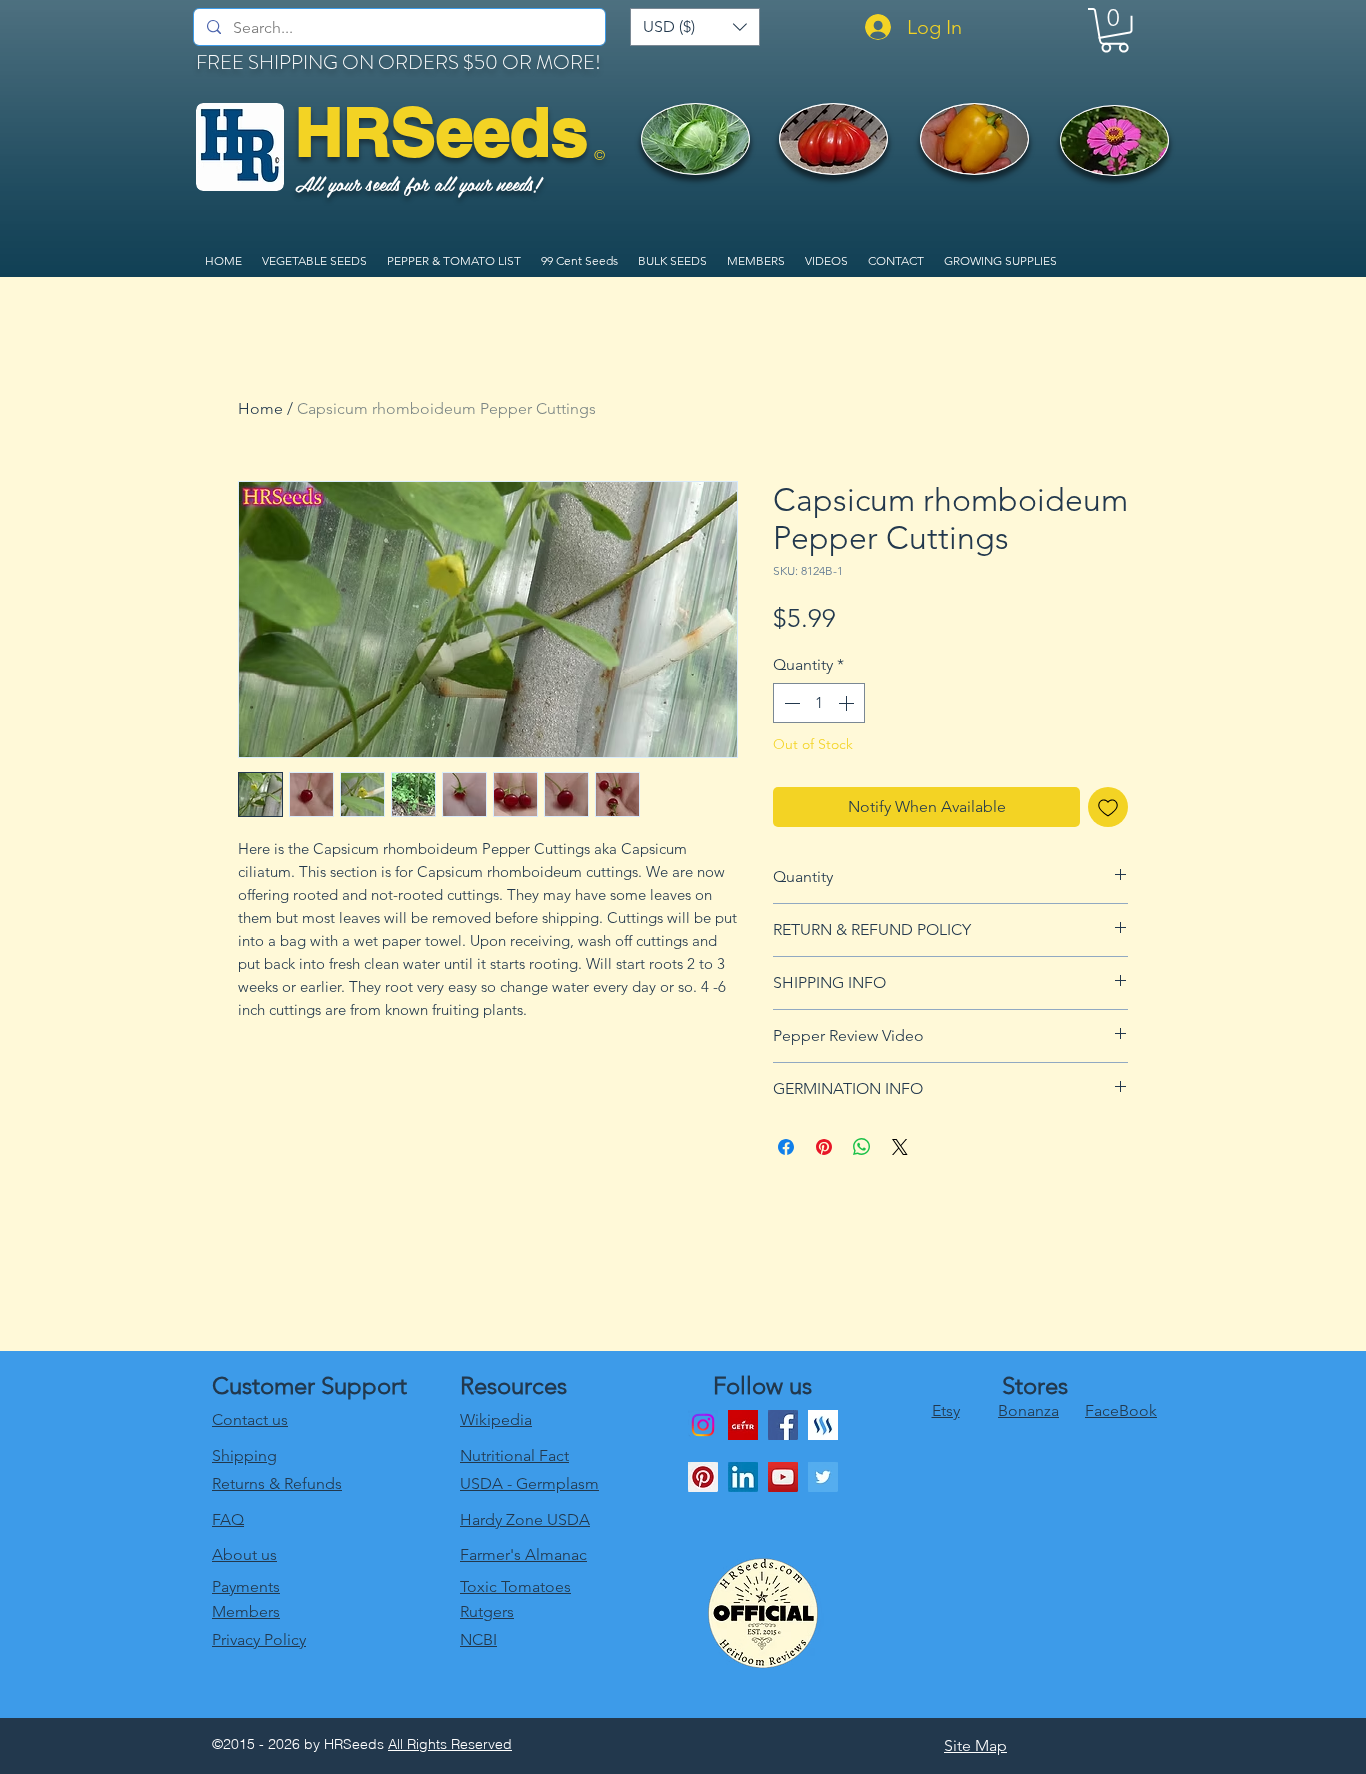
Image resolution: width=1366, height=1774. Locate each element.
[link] (1114, 30)
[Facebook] (783, 1425)
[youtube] (783, 1477)
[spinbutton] (819, 703)
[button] (695, 27)
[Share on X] (900, 1147)
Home (260, 408)
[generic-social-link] (823, 1425)
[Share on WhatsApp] (862, 1147)
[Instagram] (703, 1425)
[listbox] (695, 27)
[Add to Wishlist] (1108, 807)
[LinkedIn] (743, 1477)
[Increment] (848, 703)
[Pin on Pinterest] (824, 1147)
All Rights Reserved (450, 1744)
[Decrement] (790, 703)
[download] (743, 1425)
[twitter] (823, 1477)
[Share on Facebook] (786, 1147)
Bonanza (1028, 1410)
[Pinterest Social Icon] (703, 1477)
